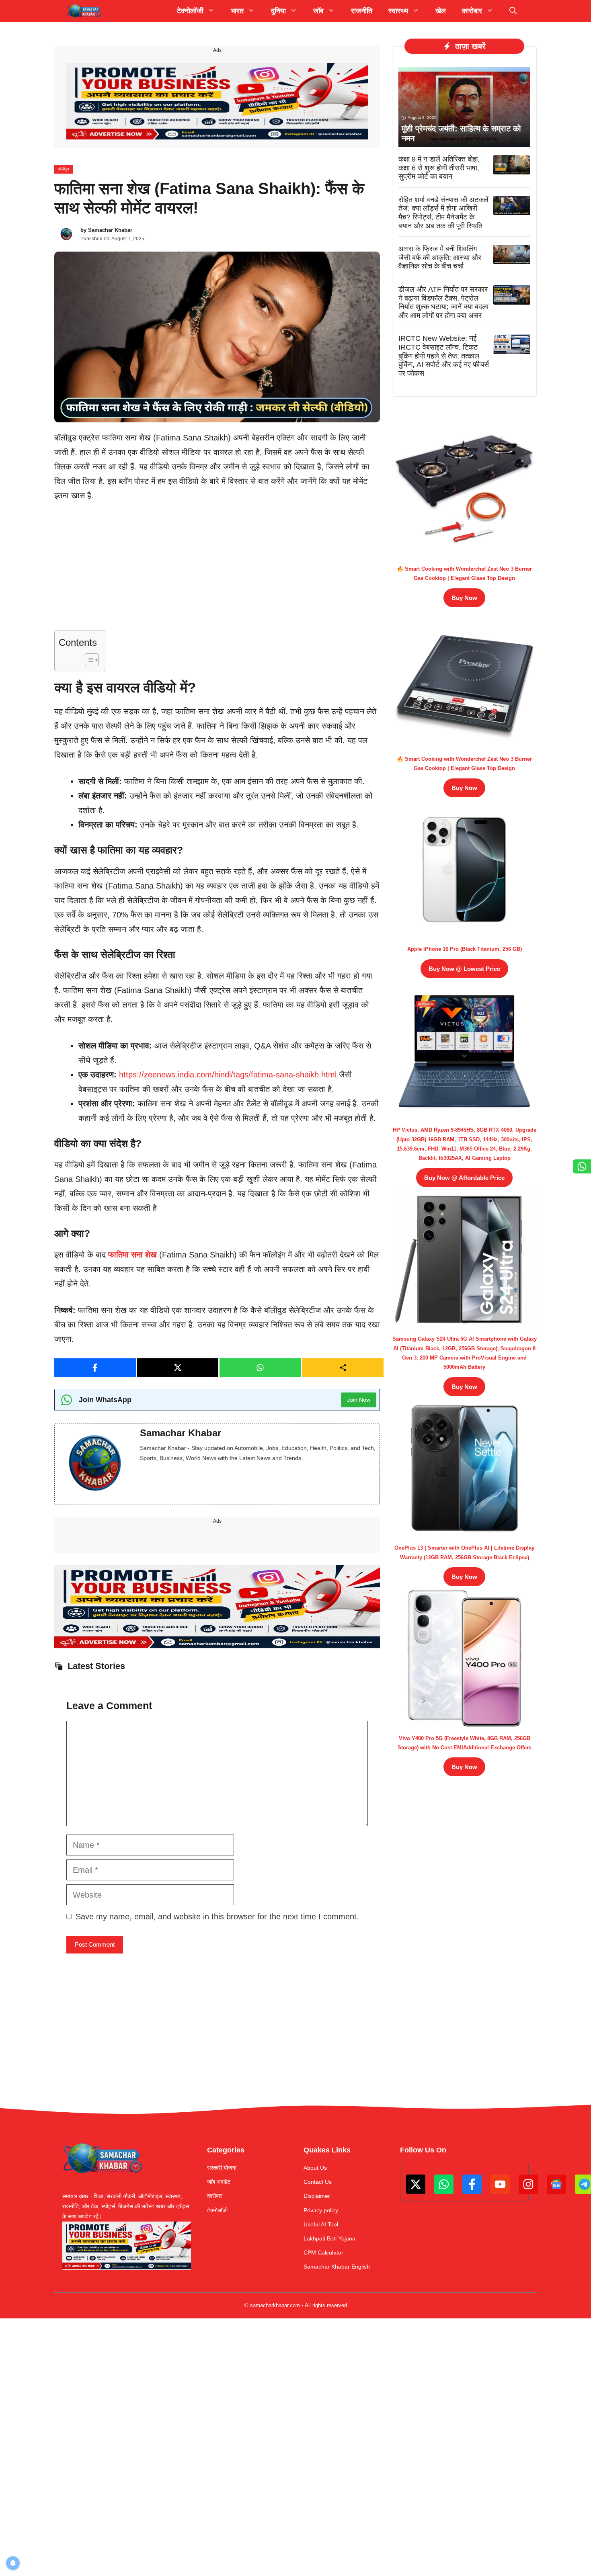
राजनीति (362, 11)
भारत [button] (237, 11)
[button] (513, 11)
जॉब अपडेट (219, 2182)
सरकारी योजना (222, 2168)
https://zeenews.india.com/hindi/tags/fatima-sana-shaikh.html (228, 1075)
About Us (315, 2168)
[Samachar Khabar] (84, 11)
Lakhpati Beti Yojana (329, 2238)
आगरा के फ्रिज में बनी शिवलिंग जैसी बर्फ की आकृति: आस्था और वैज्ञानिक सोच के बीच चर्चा (440, 257)
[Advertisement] (217, 571)
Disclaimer (317, 2196)
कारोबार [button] (472, 11)
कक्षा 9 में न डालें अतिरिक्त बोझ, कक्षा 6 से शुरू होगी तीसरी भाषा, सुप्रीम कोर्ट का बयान (439, 168)
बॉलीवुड (64, 169)
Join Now (359, 1400)
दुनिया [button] (278, 11)
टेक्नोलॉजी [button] (190, 11)
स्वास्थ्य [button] (398, 11)
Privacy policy (321, 2210)
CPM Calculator (323, 2252)
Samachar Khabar (110, 230)
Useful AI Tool (321, 2224)
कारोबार (215, 2196)
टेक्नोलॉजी (217, 2210)
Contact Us (318, 2182)
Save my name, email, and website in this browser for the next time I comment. (217, 1917)
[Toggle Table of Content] (88, 660)
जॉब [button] (318, 11)
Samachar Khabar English (337, 2267)
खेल (441, 11)
